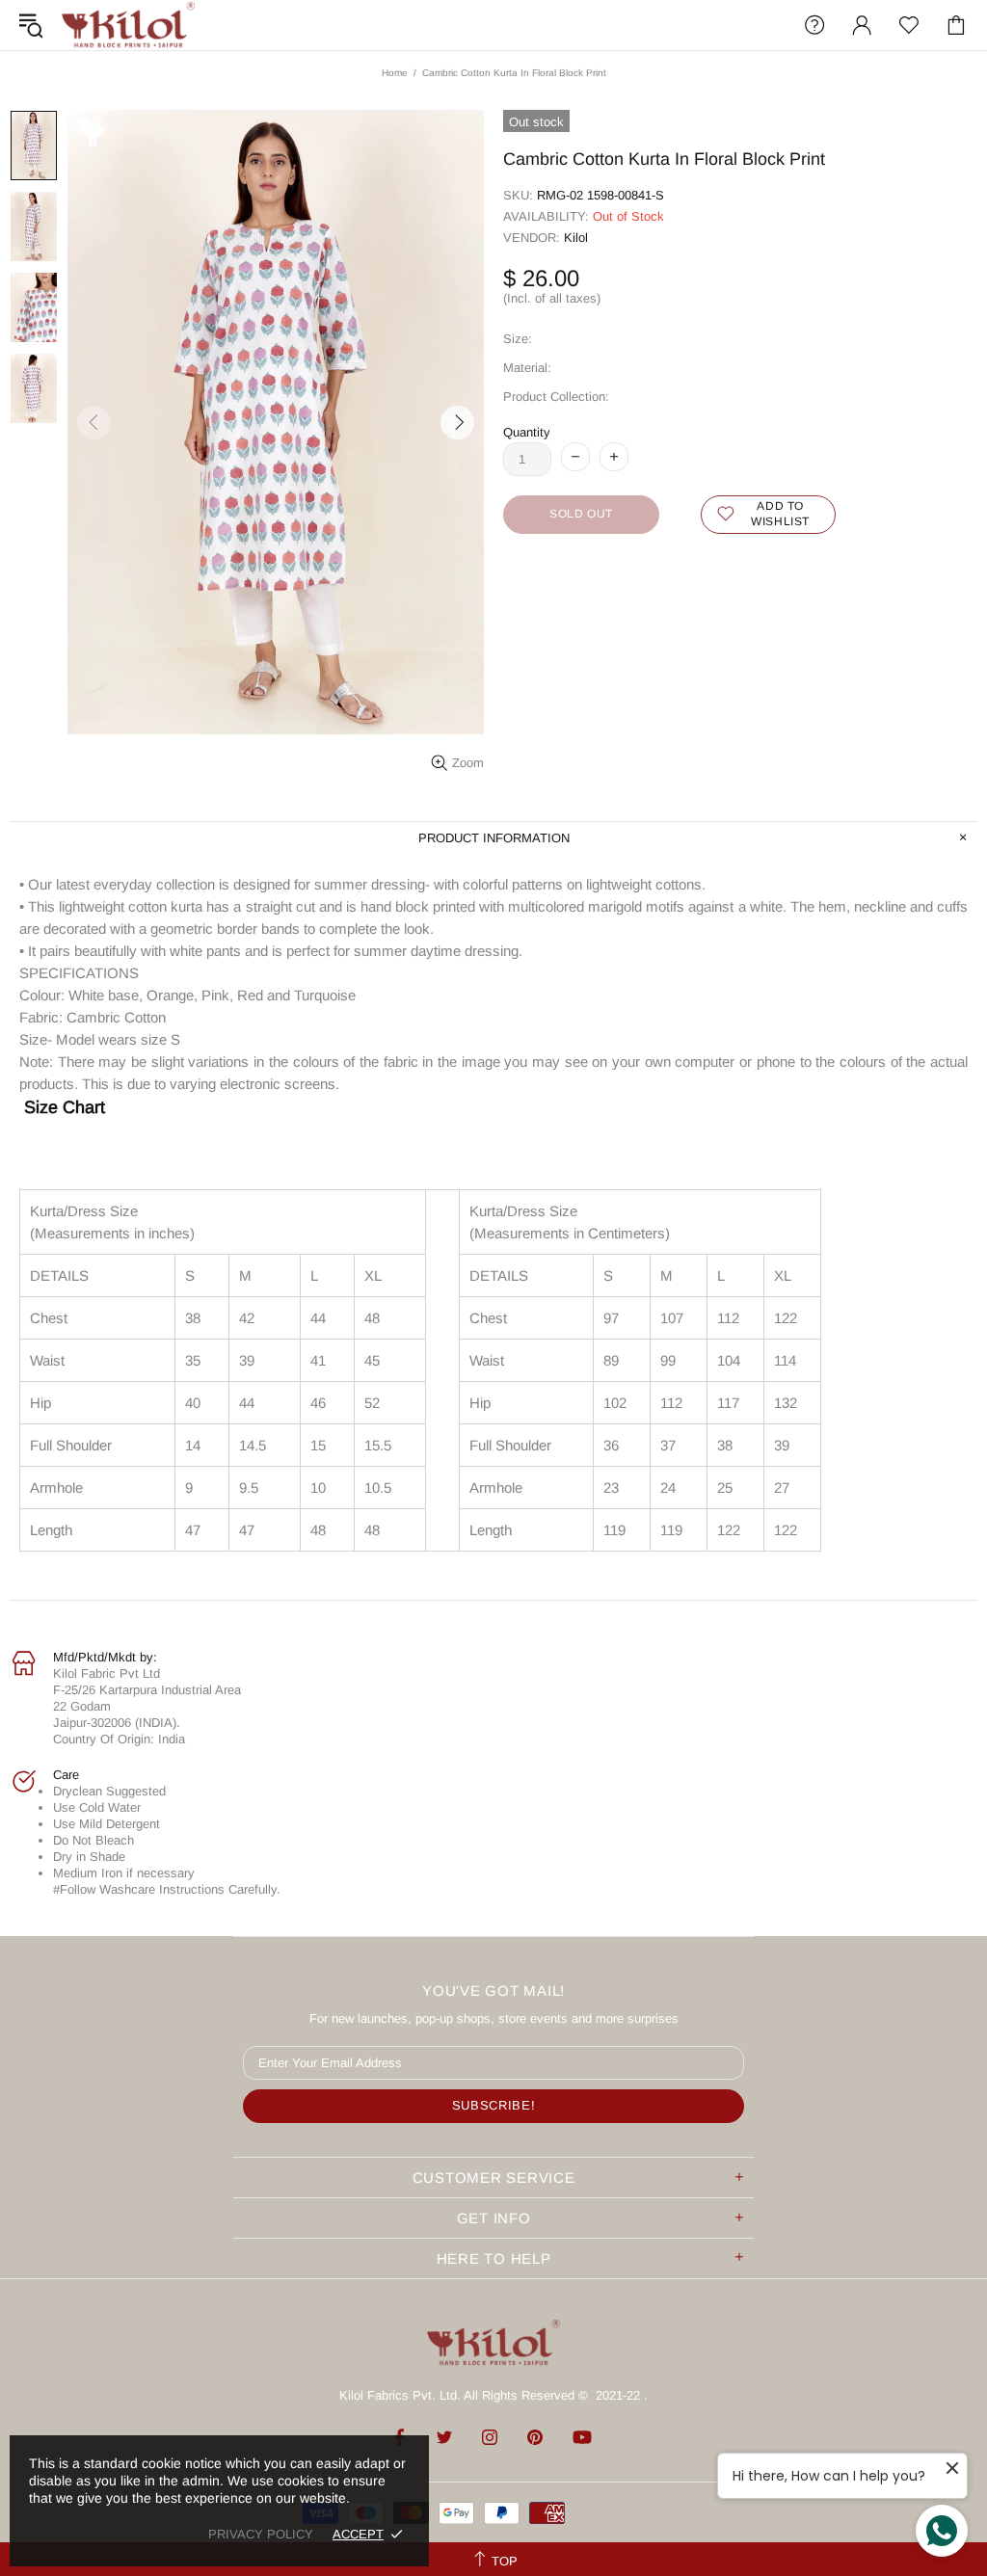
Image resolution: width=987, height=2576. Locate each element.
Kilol (576, 238)
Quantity (527, 432)
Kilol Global (128, 25)
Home (395, 73)
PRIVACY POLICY (261, 2534)
